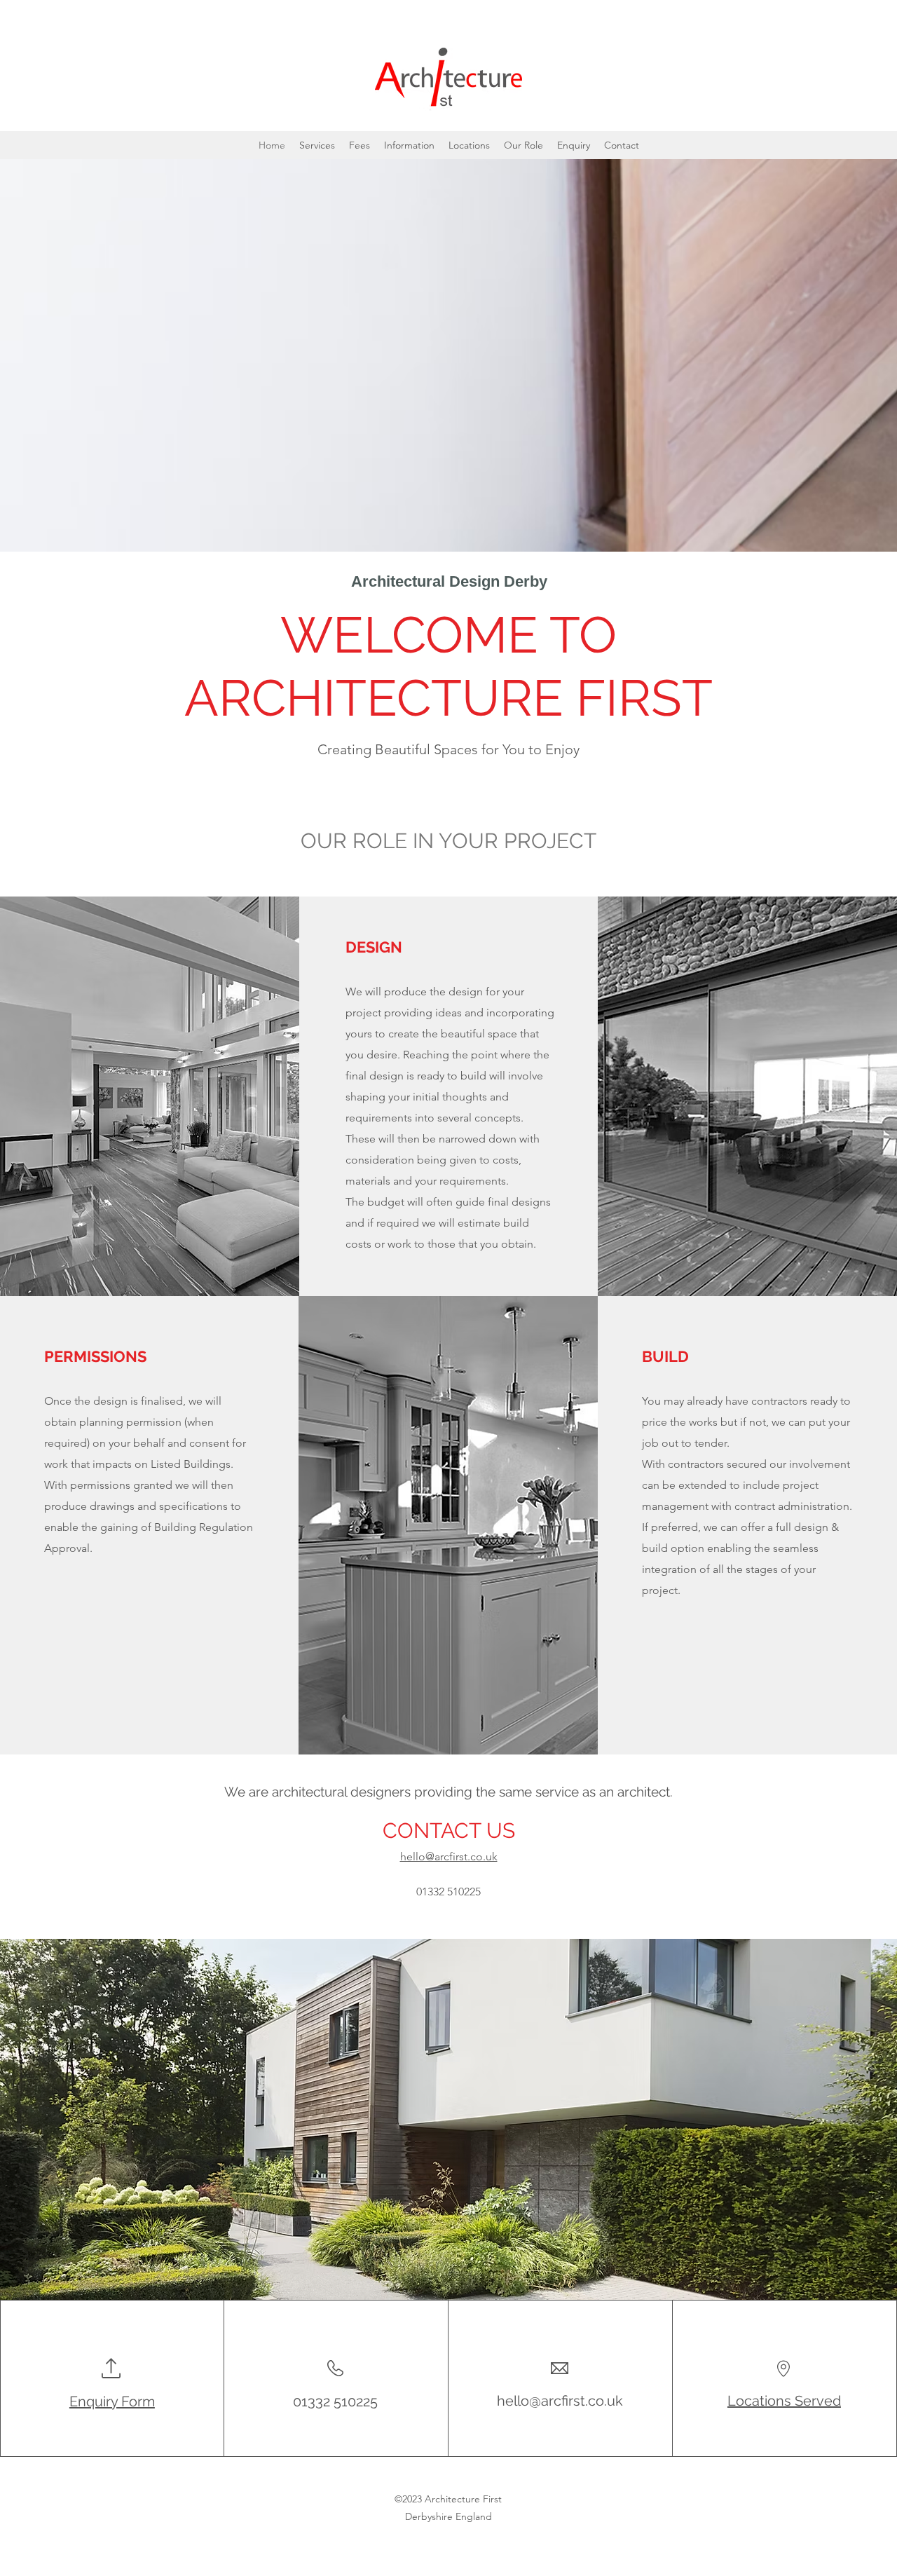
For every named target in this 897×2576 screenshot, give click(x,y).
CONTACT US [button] (449, 1831)
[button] (622, 145)
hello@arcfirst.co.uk (560, 2401)
